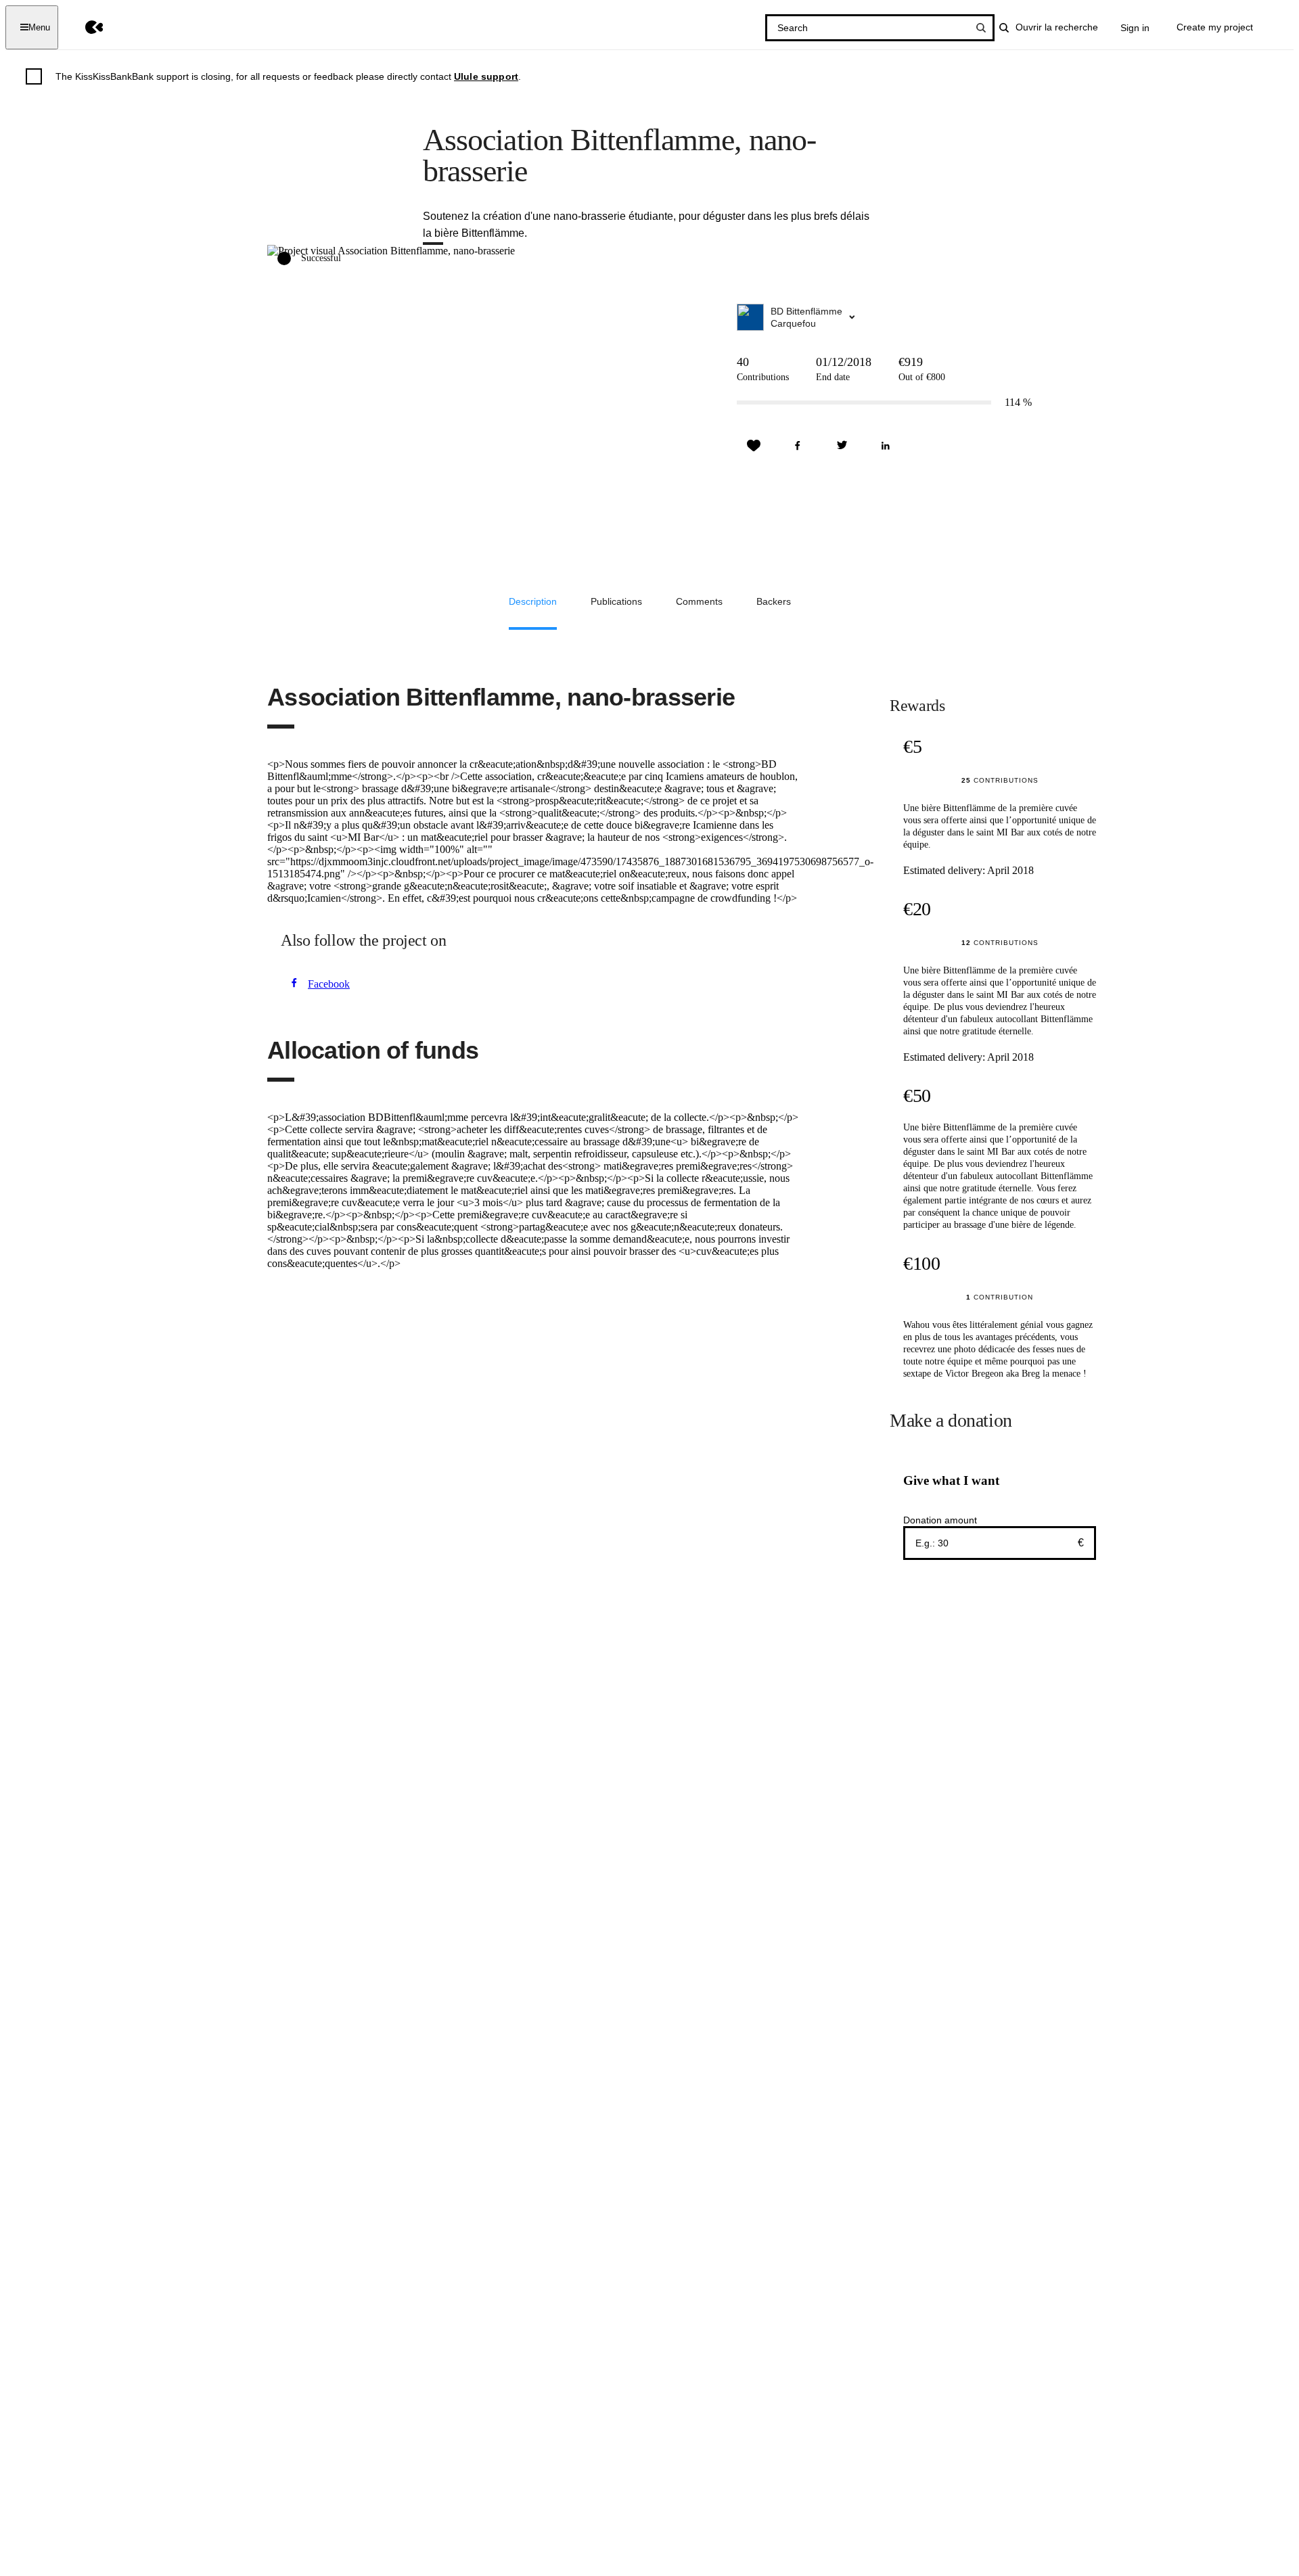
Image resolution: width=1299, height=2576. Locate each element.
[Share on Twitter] (842, 446)
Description (533, 601)
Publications (616, 601)
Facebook (329, 984)
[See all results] (981, 28)
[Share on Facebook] (798, 446)
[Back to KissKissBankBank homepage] (84, 27)
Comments (699, 601)
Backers (774, 601)
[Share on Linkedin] (886, 446)
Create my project (1215, 27)
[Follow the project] (754, 446)
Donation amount (940, 1520)
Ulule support (486, 76)
